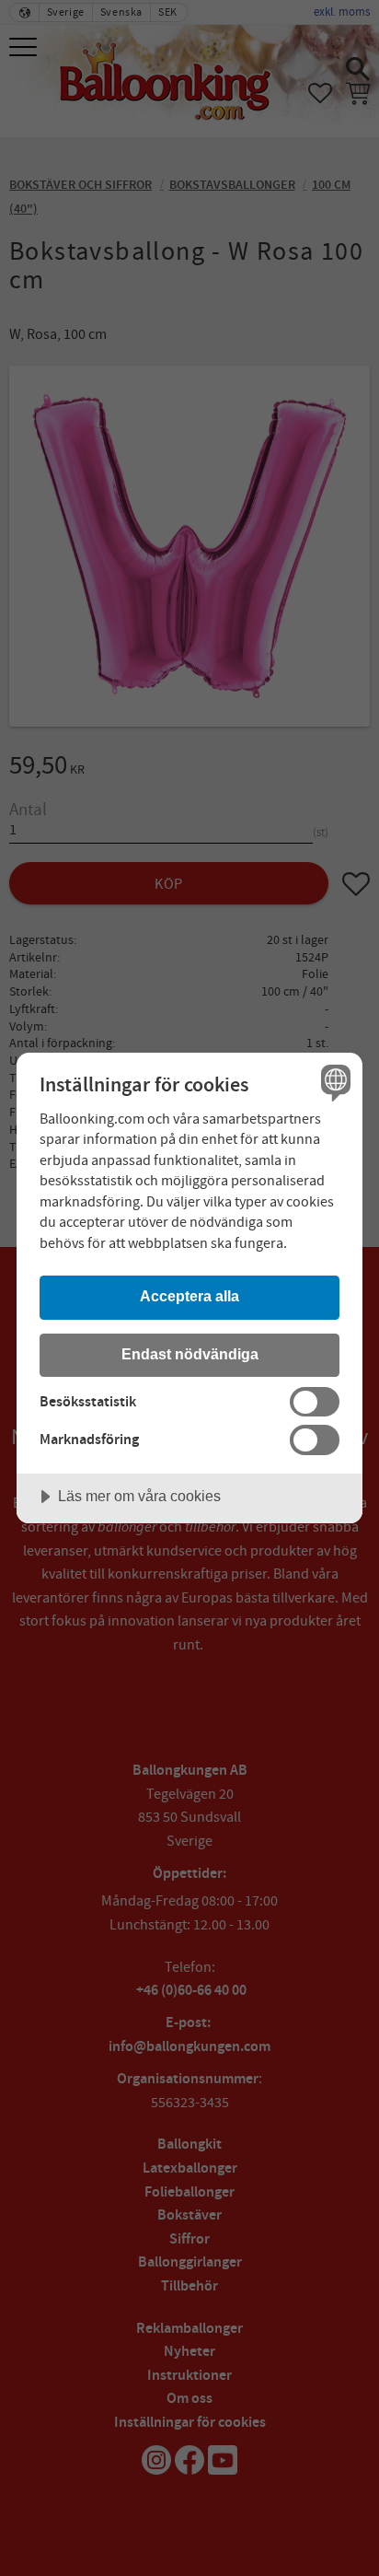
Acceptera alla (189, 1296)
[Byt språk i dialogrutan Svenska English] (333, 1082)
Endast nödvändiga (190, 1354)
